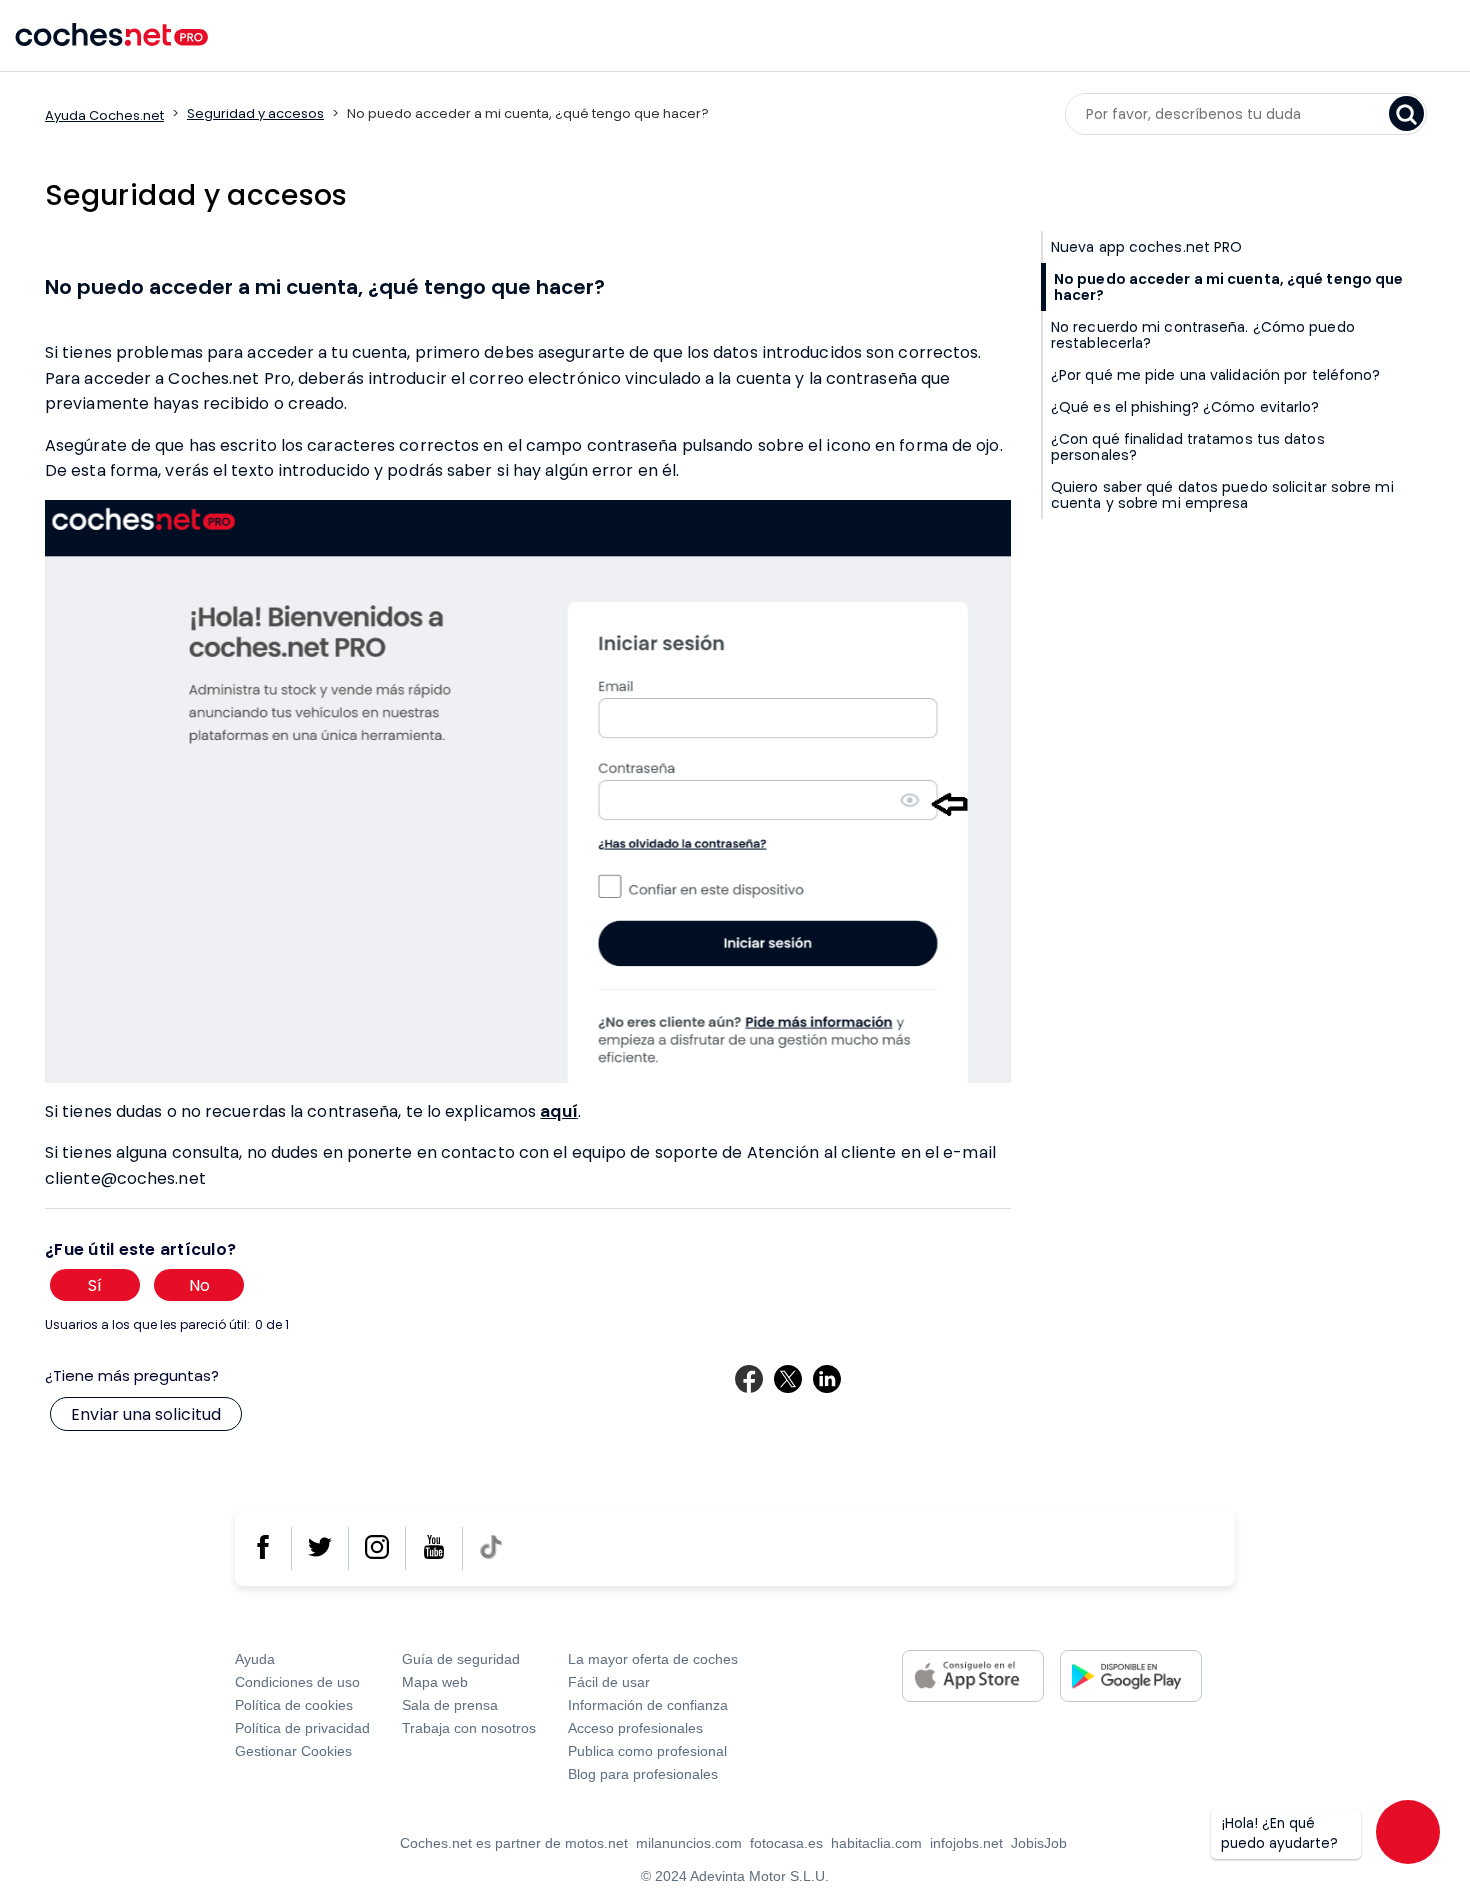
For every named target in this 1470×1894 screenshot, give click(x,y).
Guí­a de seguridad (461, 1659)
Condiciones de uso (297, 1682)
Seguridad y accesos (255, 113)
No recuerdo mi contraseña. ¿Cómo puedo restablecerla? (1203, 335)
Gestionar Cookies (293, 1751)
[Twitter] (788, 1379)
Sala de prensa (450, 1705)
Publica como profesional (647, 1751)
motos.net (596, 1843)
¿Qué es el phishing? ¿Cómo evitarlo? (1185, 407)
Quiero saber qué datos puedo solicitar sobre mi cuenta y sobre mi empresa (1222, 495)
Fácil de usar (609, 1682)
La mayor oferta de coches (653, 1659)
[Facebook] (749, 1379)
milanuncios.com (689, 1843)
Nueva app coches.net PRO (1146, 247)
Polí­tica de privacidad (302, 1728)
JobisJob (1039, 1843)
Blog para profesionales (643, 1774)
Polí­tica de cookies (294, 1705)
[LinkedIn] (827, 1379)
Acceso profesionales (635, 1728)
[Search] (1406, 113)
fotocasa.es (786, 1843)
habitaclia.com (876, 1843)
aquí (558, 1111)
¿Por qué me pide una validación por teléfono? (1216, 375)
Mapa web (435, 1682)
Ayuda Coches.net (104, 115)
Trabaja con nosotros (469, 1728)
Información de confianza (648, 1705)
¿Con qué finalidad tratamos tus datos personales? (1188, 447)
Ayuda (255, 1659)
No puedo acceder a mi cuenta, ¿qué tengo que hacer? (1228, 287)
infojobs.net (966, 1843)
